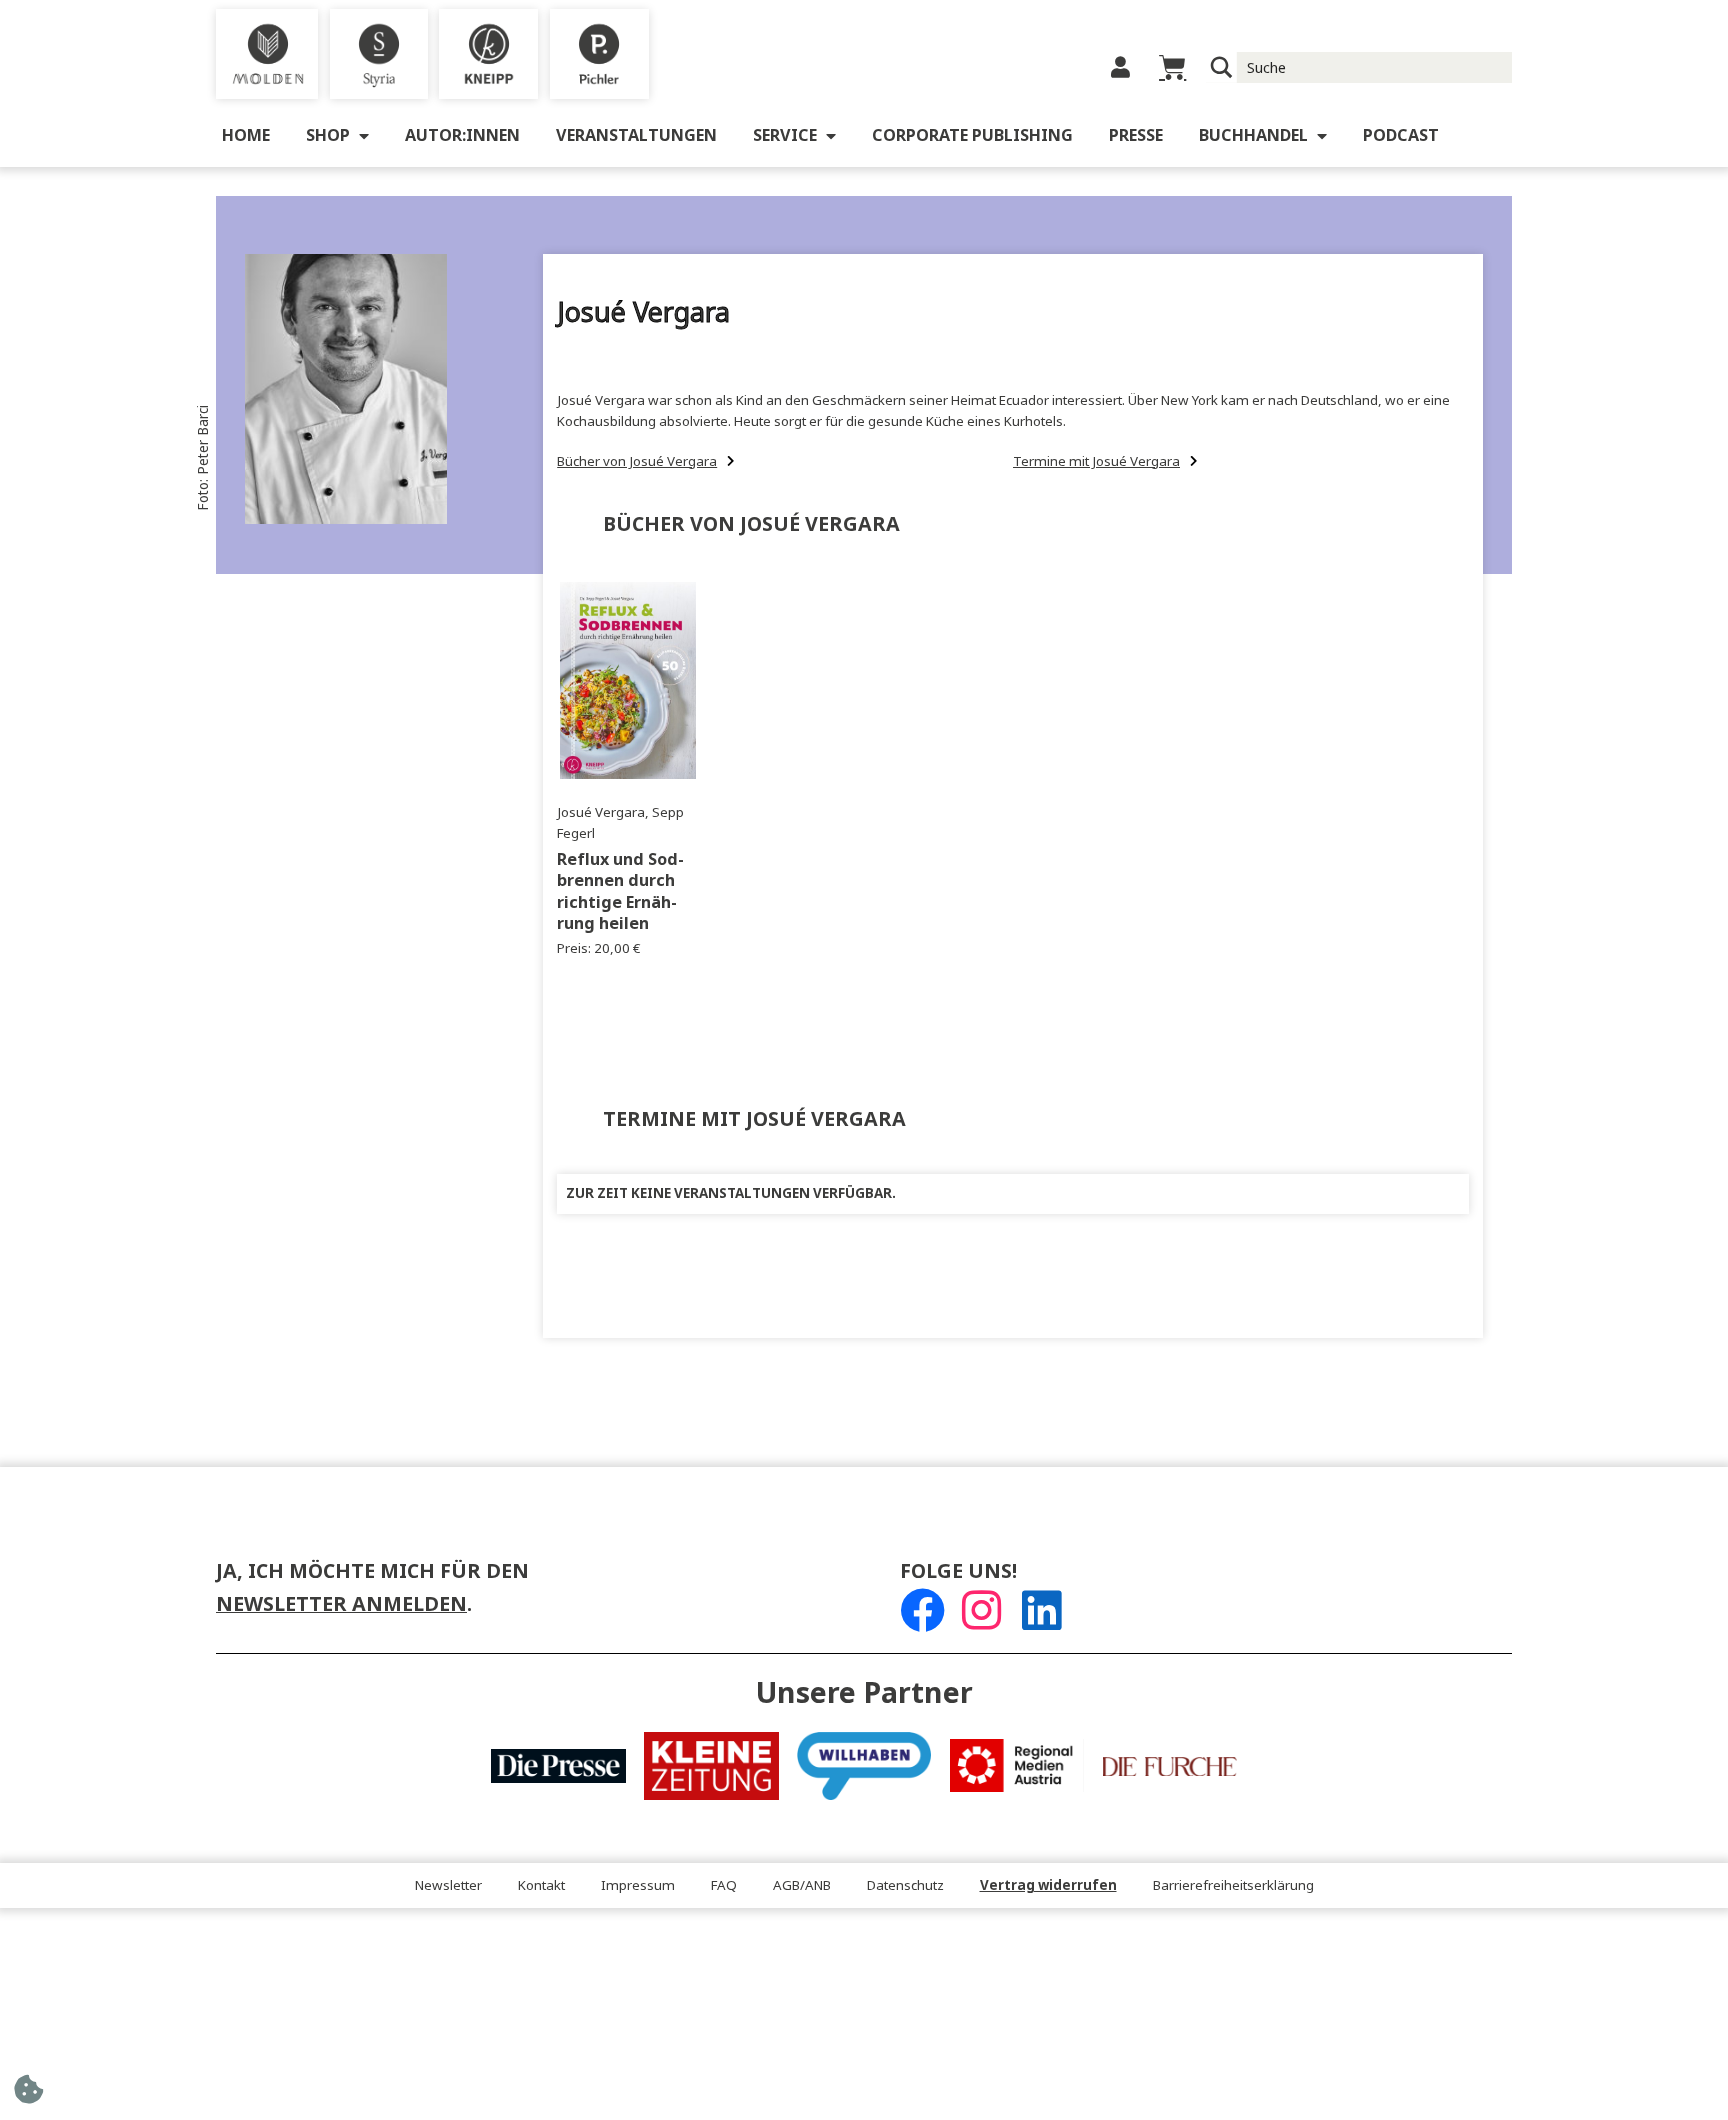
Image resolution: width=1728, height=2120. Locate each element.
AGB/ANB (802, 1885)
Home (246, 135)
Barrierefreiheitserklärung (1233, 1885)
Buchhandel (1253, 135)
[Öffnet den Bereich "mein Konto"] (1120, 67)
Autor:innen (462, 135)
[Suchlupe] (1221, 67)
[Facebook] (922, 1610)
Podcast (1401, 135)
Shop (328, 135)
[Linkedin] (1041, 1610)
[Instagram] (981, 1610)
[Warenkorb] (1172, 67)
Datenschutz (905, 1885)
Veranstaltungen (636, 135)
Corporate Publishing (972, 135)
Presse (1136, 135)
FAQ (724, 1885)
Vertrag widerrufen (1048, 1885)
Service (785, 135)
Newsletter (448, 1885)
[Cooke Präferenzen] (28, 2095)
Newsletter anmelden (341, 1604)
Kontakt (541, 1885)
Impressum (638, 1885)
